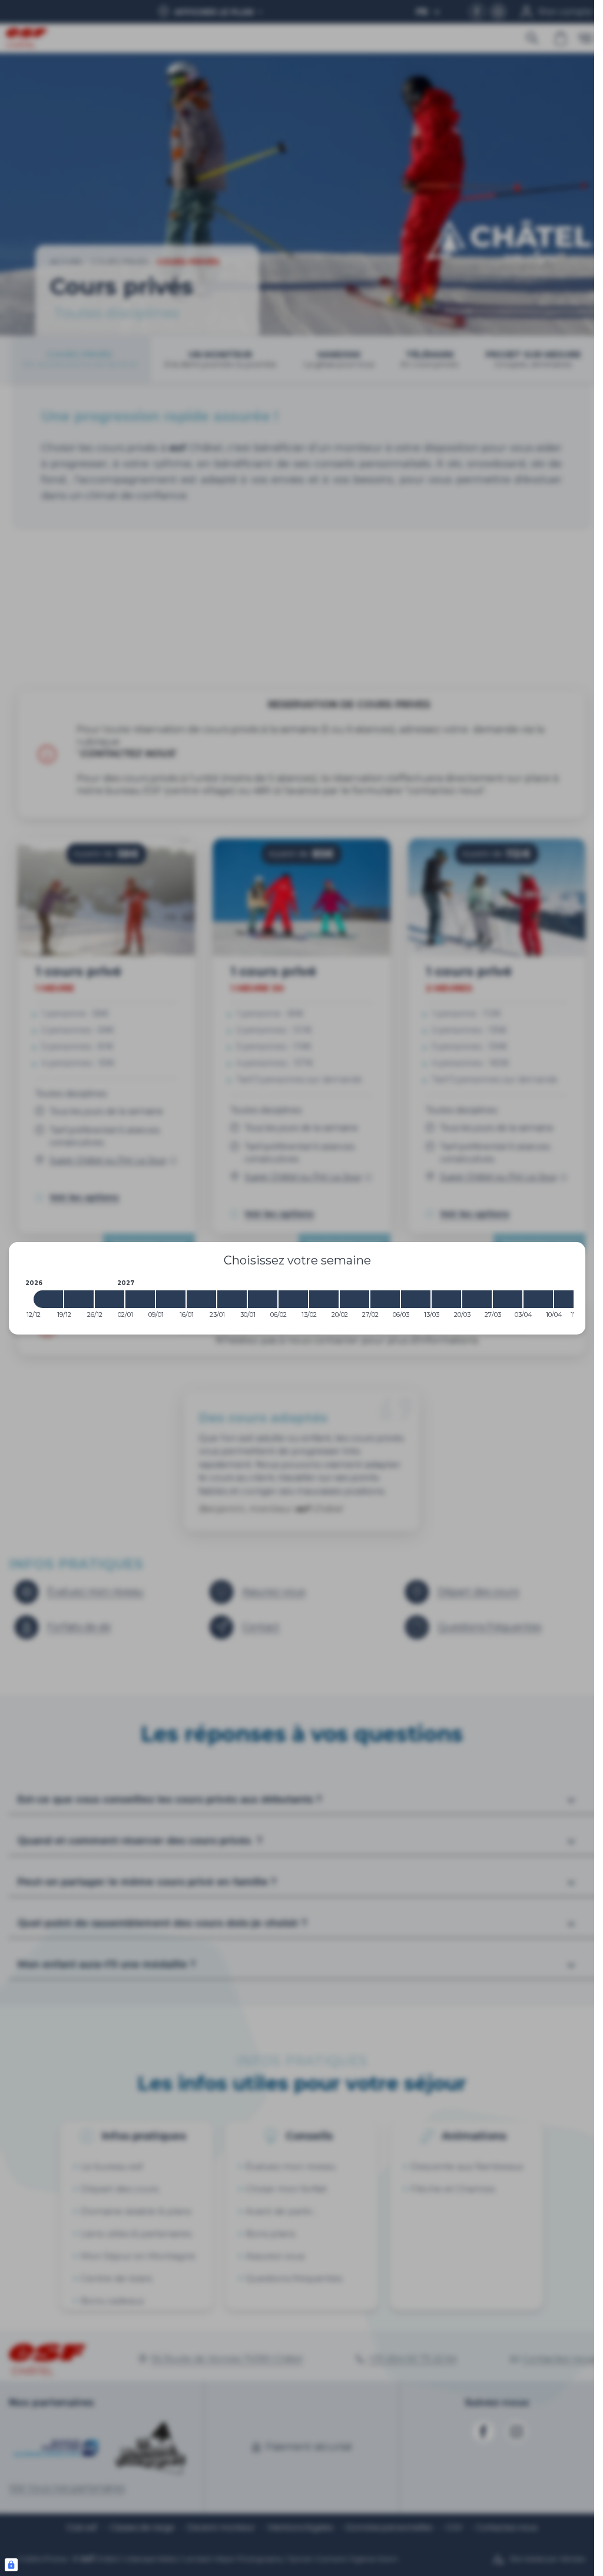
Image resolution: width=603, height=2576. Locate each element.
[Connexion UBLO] (11, 2565)
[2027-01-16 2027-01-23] (201, 1299)
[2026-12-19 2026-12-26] (79, 1299)
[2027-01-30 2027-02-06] (263, 1299)
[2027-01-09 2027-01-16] (171, 1299)
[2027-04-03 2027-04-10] (538, 1299)
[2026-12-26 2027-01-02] (110, 1299)
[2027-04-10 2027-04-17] (569, 1299)
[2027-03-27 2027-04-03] (508, 1299)
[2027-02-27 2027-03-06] (385, 1299)
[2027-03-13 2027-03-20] (446, 1299)
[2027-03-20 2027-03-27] (477, 1299)
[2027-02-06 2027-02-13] (293, 1299)
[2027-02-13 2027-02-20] (324, 1299)
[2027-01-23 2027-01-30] (232, 1299)
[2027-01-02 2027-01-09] (140, 1299)
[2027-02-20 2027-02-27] (354, 1299)
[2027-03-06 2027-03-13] (416, 1299)
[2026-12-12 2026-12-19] (48, 1299)
